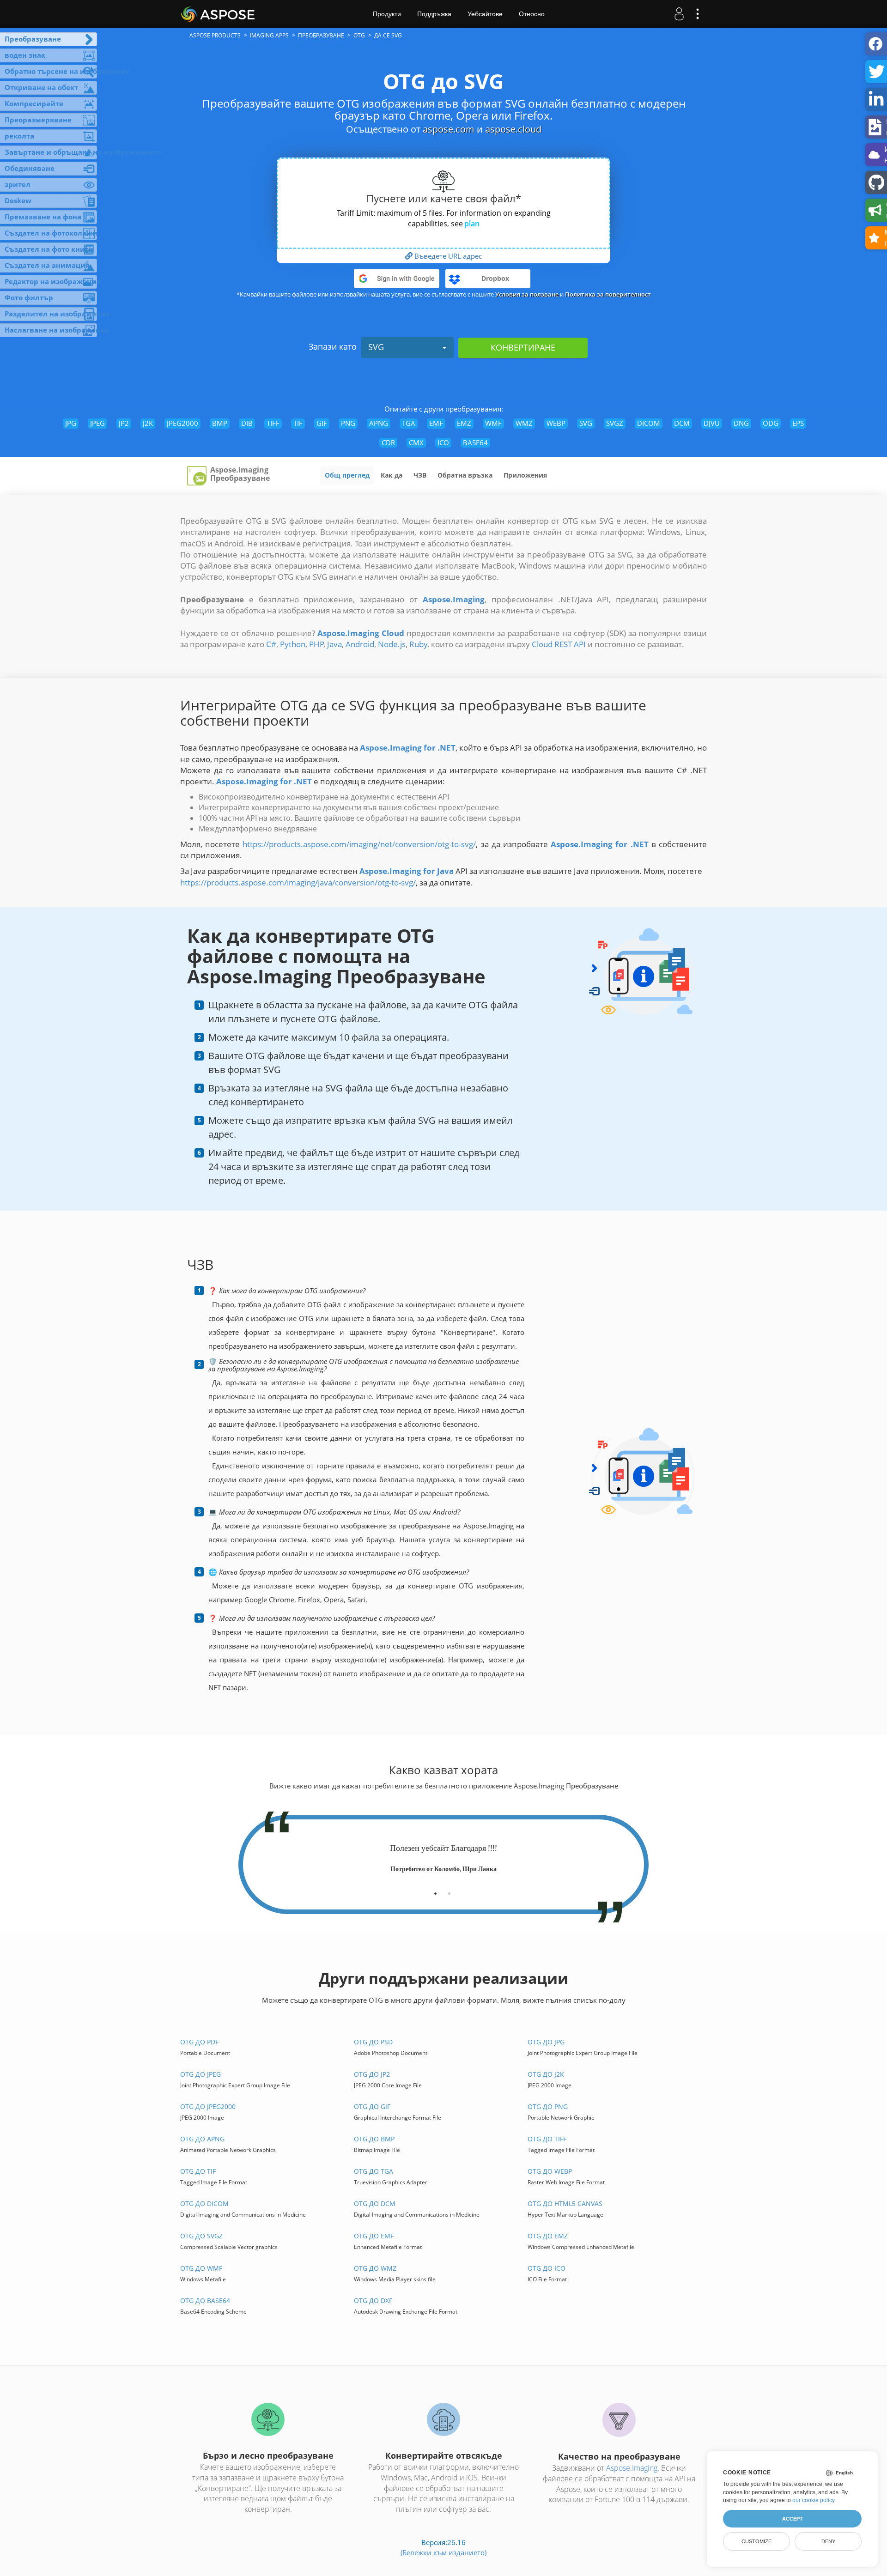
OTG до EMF (374, 2236)
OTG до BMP (374, 2139)
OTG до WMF (201, 2268)
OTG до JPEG (200, 2074)
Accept (793, 2519)
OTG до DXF (373, 2300)
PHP (316, 644)
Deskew (18, 200)
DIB (247, 423)
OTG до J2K (546, 2074)
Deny (828, 2541)
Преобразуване (33, 39)
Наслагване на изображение (51, 330)
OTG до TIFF (547, 2139)
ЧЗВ (420, 475)
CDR (388, 442)
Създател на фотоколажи (51, 233)
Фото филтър (29, 297)
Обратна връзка (465, 475)
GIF (322, 423)
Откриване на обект (41, 87)
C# (271, 644)
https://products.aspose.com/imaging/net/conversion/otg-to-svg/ (359, 844)
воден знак (25, 55)
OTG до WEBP (550, 2171)
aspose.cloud (513, 129)
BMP (220, 423)
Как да (392, 475)
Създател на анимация (47, 265)
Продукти (387, 14)
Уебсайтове (485, 14)
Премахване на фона (43, 217)
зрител (18, 184)
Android (360, 644)
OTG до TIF (198, 2171)
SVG (376, 347)
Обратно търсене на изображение (51, 71)
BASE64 (475, 442)
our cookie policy (813, 2500)
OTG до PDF (199, 2042)
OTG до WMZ (375, 2268)
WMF (493, 423)
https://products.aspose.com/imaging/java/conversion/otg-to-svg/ (298, 882)
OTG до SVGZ (201, 2236)
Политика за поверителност (608, 294)
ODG (771, 423)
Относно (532, 14)
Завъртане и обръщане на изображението (51, 152)
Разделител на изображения (51, 314)
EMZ (464, 423)
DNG (741, 423)
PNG (348, 423)
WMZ (524, 423)
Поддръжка (434, 14)
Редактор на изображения (51, 281)
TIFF (273, 423)
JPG (71, 423)
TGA (409, 423)
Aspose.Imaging (632, 2468)
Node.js (392, 644)
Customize (756, 2541)
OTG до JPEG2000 (208, 2106)
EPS (798, 423)
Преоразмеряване (38, 120)
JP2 (124, 423)
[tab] (435, 1890)
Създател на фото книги (49, 249)
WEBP (556, 423)
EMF (436, 423)
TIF (298, 423)
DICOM (649, 423)
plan (472, 224)
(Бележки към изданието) (443, 2552)
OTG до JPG (546, 2042)
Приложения (525, 475)
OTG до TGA (374, 2171)
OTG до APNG (202, 2139)
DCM (682, 423)
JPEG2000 (182, 423)
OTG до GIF (372, 2106)
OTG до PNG (548, 2106)
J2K (148, 423)
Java (334, 644)
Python (293, 644)
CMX (416, 442)
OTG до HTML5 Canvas (565, 2203)
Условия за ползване (527, 294)
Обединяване (30, 168)
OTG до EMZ (548, 2236)
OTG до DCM (375, 2203)
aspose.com (449, 129)
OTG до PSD (373, 2042)
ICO (443, 442)
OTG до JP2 (372, 2074)
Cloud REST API (559, 644)
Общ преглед (347, 475)
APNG (379, 423)
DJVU (712, 423)
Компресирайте (34, 103)
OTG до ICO (547, 2268)
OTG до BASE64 (205, 2300)
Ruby (418, 644)
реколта (19, 136)
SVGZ (615, 423)
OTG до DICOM (204, 2203)
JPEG (97, 423)
